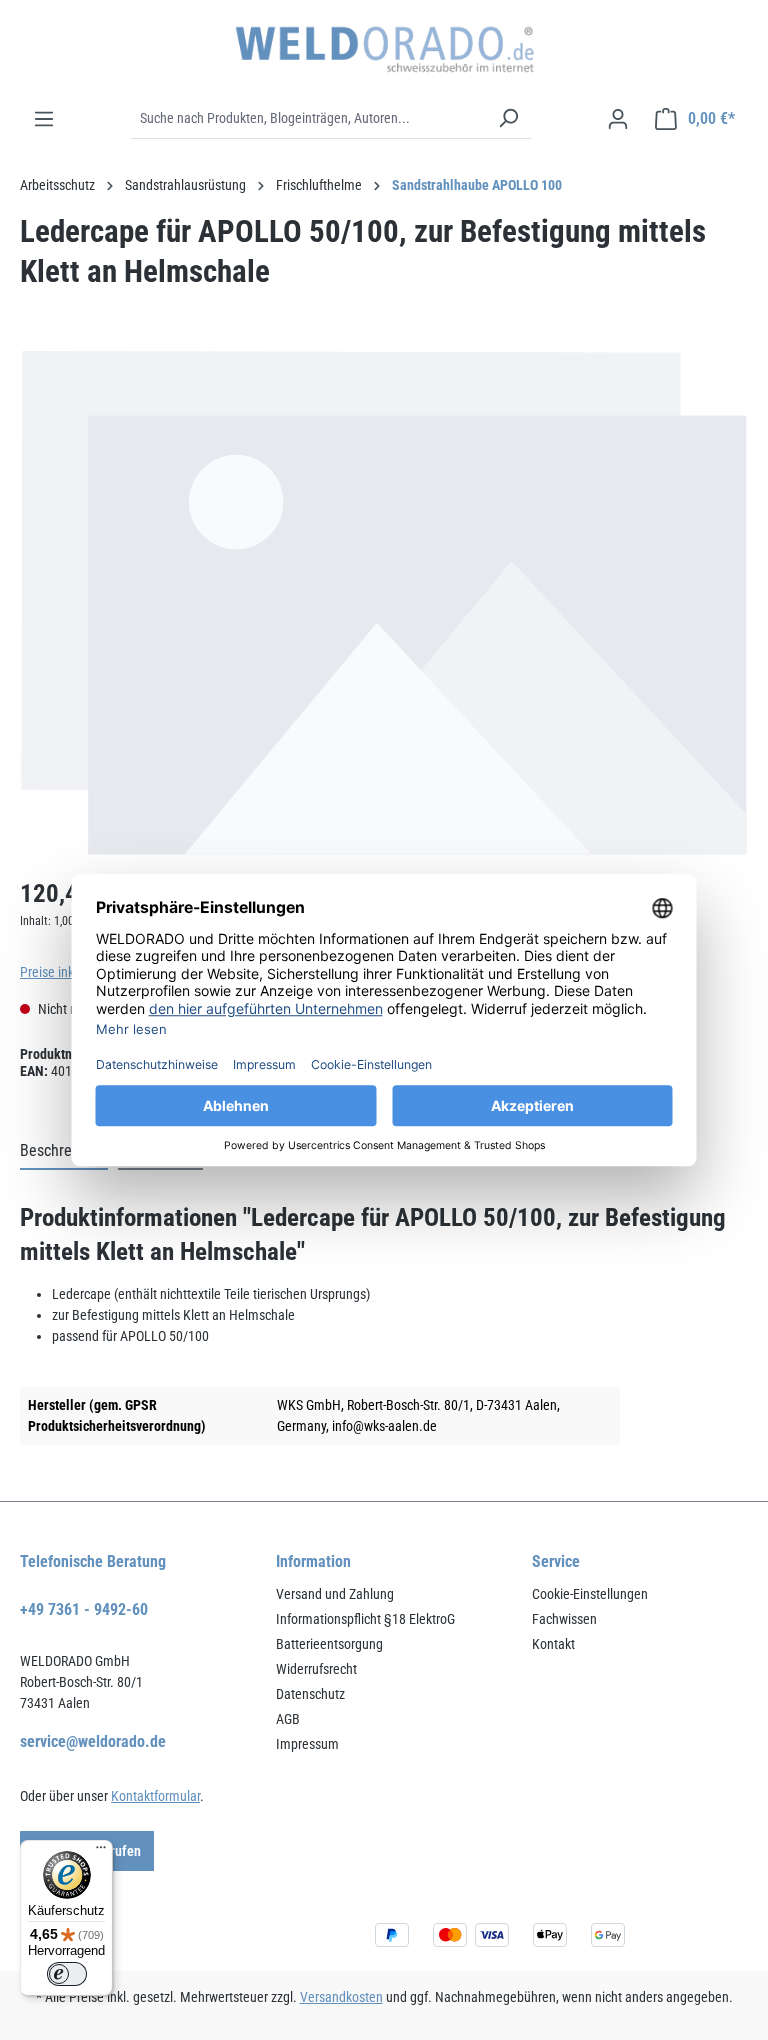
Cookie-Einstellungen (590, 1594)
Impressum (307, 1744)
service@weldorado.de (93, 1741)
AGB (288, 1719)
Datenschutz (310, 1694)
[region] (384, 603)
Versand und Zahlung (335, 1594)
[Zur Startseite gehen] (384, 49)
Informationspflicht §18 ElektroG (365, 1619)
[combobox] (308, 119)
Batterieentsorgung (329, 1644)
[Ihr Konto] (618, 119)
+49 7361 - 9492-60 (84, 1609)
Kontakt (553, 1644)
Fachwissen (564, 1619)
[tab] (64, 1152)
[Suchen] (508, 119)
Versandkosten (341, 1997)
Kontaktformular (155, 1796)
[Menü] (44, 119)
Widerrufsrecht (316, 1669)
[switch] (67, 1974)
